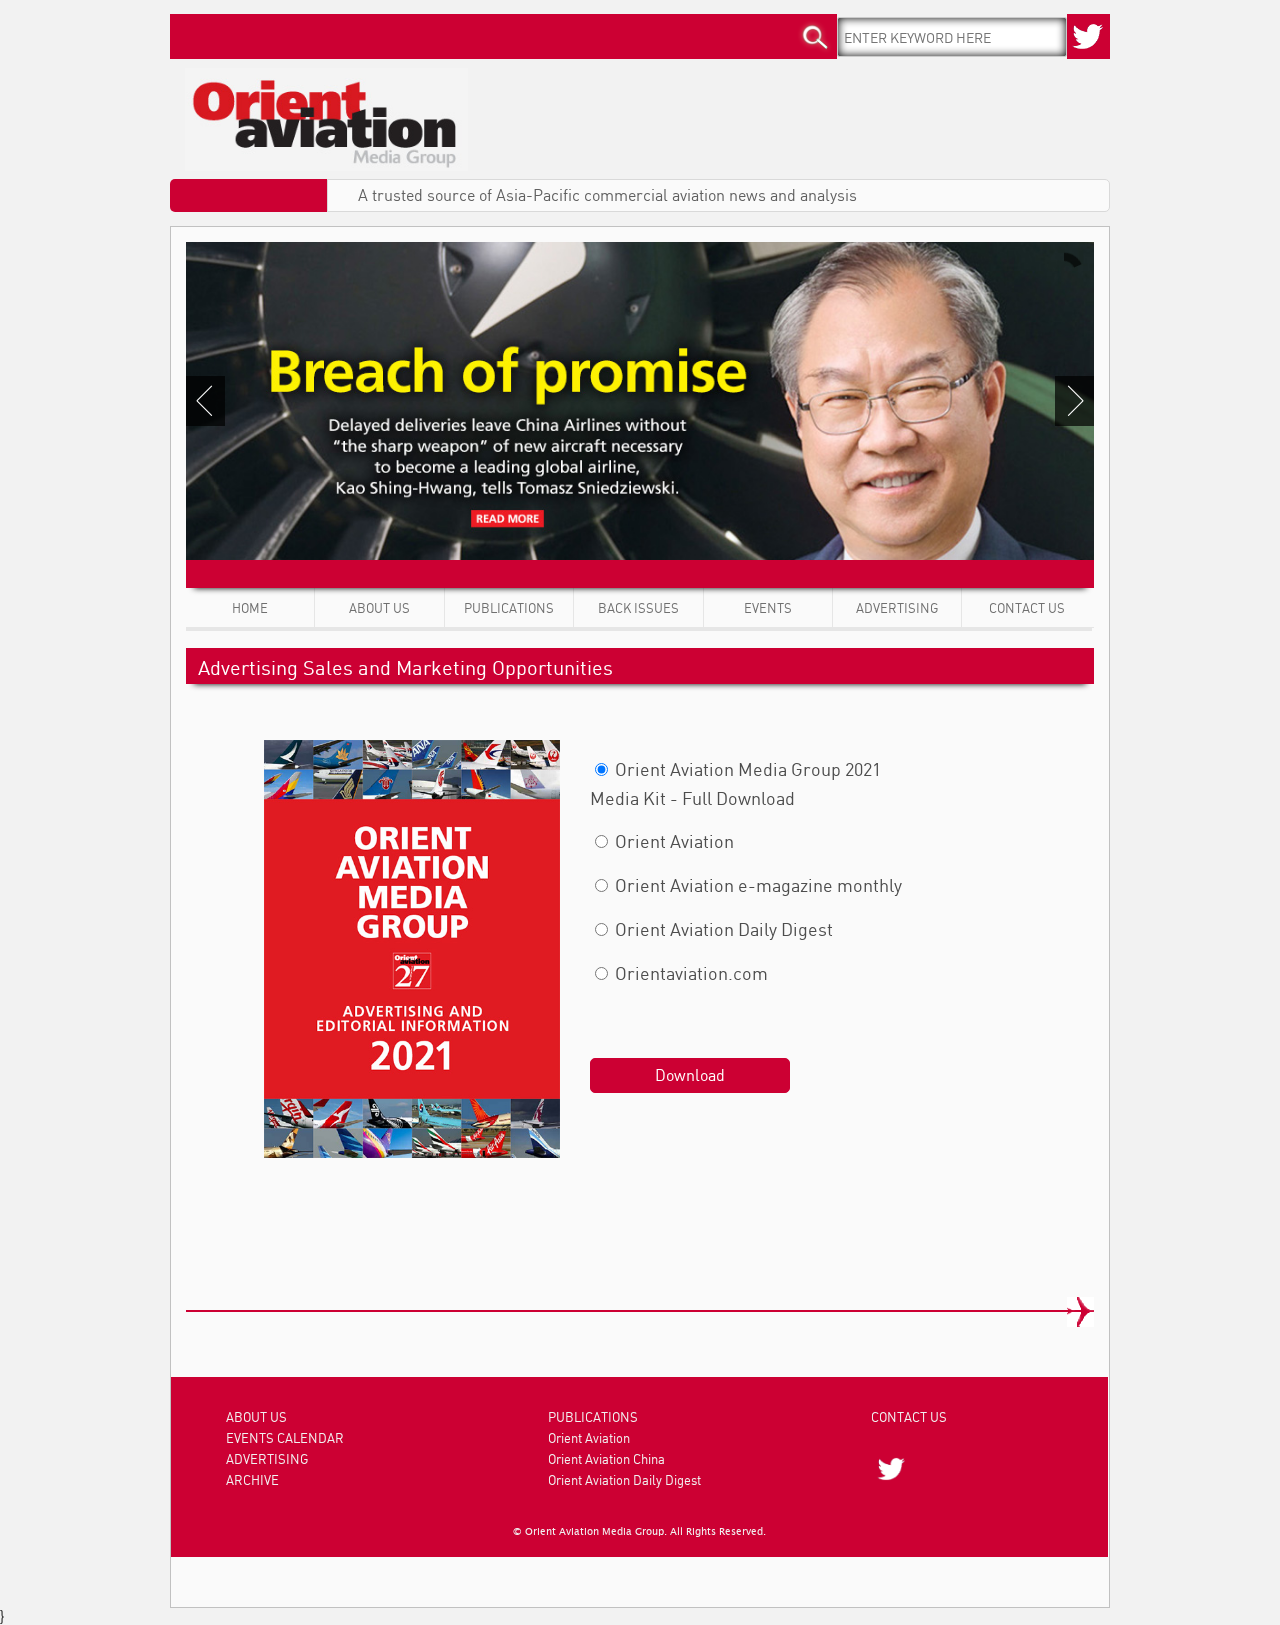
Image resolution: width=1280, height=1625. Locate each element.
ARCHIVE (252, 1480)
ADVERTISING (897, 608)
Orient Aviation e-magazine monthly (756, 885)
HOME (250, 608)
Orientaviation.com (689, 973)
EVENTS (768, 608)
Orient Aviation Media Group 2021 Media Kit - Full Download (735, 783)
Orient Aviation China (606, 1459)
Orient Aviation (672, 841)
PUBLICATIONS (509, 608)
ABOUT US (379, 608)
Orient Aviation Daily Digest (722, 929)
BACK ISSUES (638, 608)
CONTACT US (1027, 608)
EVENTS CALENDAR (285, 1438)
